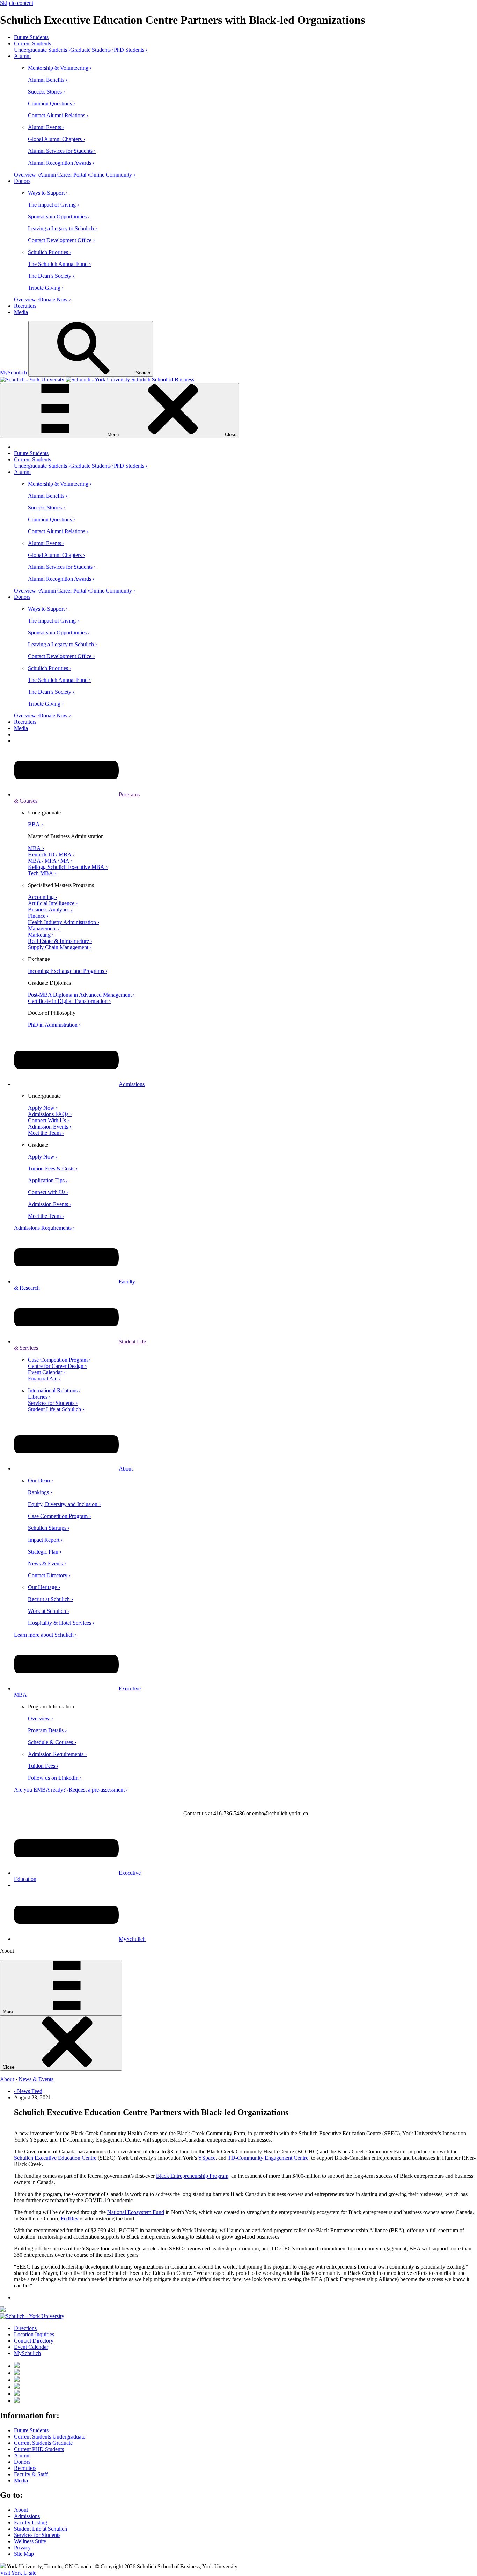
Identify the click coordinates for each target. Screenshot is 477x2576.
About (126, 1469)
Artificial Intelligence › (53, 903)
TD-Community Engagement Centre (268, 2158)
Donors (22, 181)
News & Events (36, 2079)
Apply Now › (43, 1108)
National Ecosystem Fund (136, 2212)
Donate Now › (55, 300)
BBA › (35, 824)
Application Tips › (48, 1180)
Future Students (31, 37)
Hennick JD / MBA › (51, 854)
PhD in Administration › (54, 1025)
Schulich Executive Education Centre (55, 2158)
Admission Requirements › (57, 1754)
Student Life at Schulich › (56, 1409)
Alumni (22, 56)
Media (21, 312)
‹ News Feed (28, 2091)
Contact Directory (34, 2341)
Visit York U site (18, 2573)
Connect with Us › (48, 1192)
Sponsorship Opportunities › (59, 217)
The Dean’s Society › (51, 276)
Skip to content (17, 3)
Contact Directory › (49, 1575)
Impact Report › (45, 1540)
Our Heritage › (44, 1587)
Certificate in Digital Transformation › (69, 1001)
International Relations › (54, 1390)
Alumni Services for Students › (62, 151)
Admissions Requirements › (44, 1228)
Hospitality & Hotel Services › (61, 1623)
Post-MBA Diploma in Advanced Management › (81, 995)
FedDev (70, 2218)
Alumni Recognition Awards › (61, 163)
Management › (44, 928)
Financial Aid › (44, 1379)
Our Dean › (41, 1480)
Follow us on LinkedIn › (55, 1778)
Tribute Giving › (46, 288)
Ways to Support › (48, 193)
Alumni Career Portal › (64, 175)
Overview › (27, 175)
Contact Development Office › (61, 240)
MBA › (36, 848)
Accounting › (42, 897)
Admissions (132, 1084)
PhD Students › (131, 50)
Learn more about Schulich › (45, 1635)
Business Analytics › (50, 910)
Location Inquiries (34, 2334)
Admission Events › (50, 1127)
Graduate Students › (92, 50)
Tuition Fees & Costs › (53, 1168)
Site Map (24, 2554)
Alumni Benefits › (48, 80)
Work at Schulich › (49, 1611)
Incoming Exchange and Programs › (68, 971)
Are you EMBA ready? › (41, 1790)
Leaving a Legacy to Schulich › (63, 228)
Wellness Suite (30, 2541)
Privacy (22, 2548)
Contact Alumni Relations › (58, 115)
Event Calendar (31, 2347)
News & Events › (47, 1564)
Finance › (38, 916)
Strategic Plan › (45, 1552)
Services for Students (37, 2535)
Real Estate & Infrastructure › (60, 941)
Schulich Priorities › (50, 252)
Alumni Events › (46, 127)
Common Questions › (52, 103)
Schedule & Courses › (52, 1742)
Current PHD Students (39, 2449)
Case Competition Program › (59, 1360)
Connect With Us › (49, 1120)
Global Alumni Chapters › (56, 139)
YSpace (207, 2158)
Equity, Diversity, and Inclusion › (64, 1504)
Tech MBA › (42, 873)
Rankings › (40, 1492)
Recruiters (25, 306)
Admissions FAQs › (50, 1114)
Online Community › (112, 175)
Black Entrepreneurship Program (192, 2176)
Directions (25, 2328)
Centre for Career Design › (57, 1366)
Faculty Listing (31, 2522)
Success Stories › (46, 92)
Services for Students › (53, 1403)
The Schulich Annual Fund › (59, 264)
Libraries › (39, 1397)
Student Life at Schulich (41, 2529)
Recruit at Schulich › (50, 1599)
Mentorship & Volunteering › (60, 68)
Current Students (32, 43)
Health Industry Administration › (64, 922)
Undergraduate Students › (42, 50)
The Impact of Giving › (53, 205)
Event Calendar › (47, 1372)
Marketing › (41, 935)
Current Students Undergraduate (50, 2437)
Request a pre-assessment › (98, 1790)
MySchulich (13, 373)
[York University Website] (32, 2316)
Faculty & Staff (31, 2474)
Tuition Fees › (43, 1766)
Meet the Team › (46, 1133)
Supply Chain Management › (60, 947)
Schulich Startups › (49, 1528)
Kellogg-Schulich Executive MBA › (68, 867)
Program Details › (47, 1730)
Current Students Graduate (43, 2443)
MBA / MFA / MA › (50, 861)
